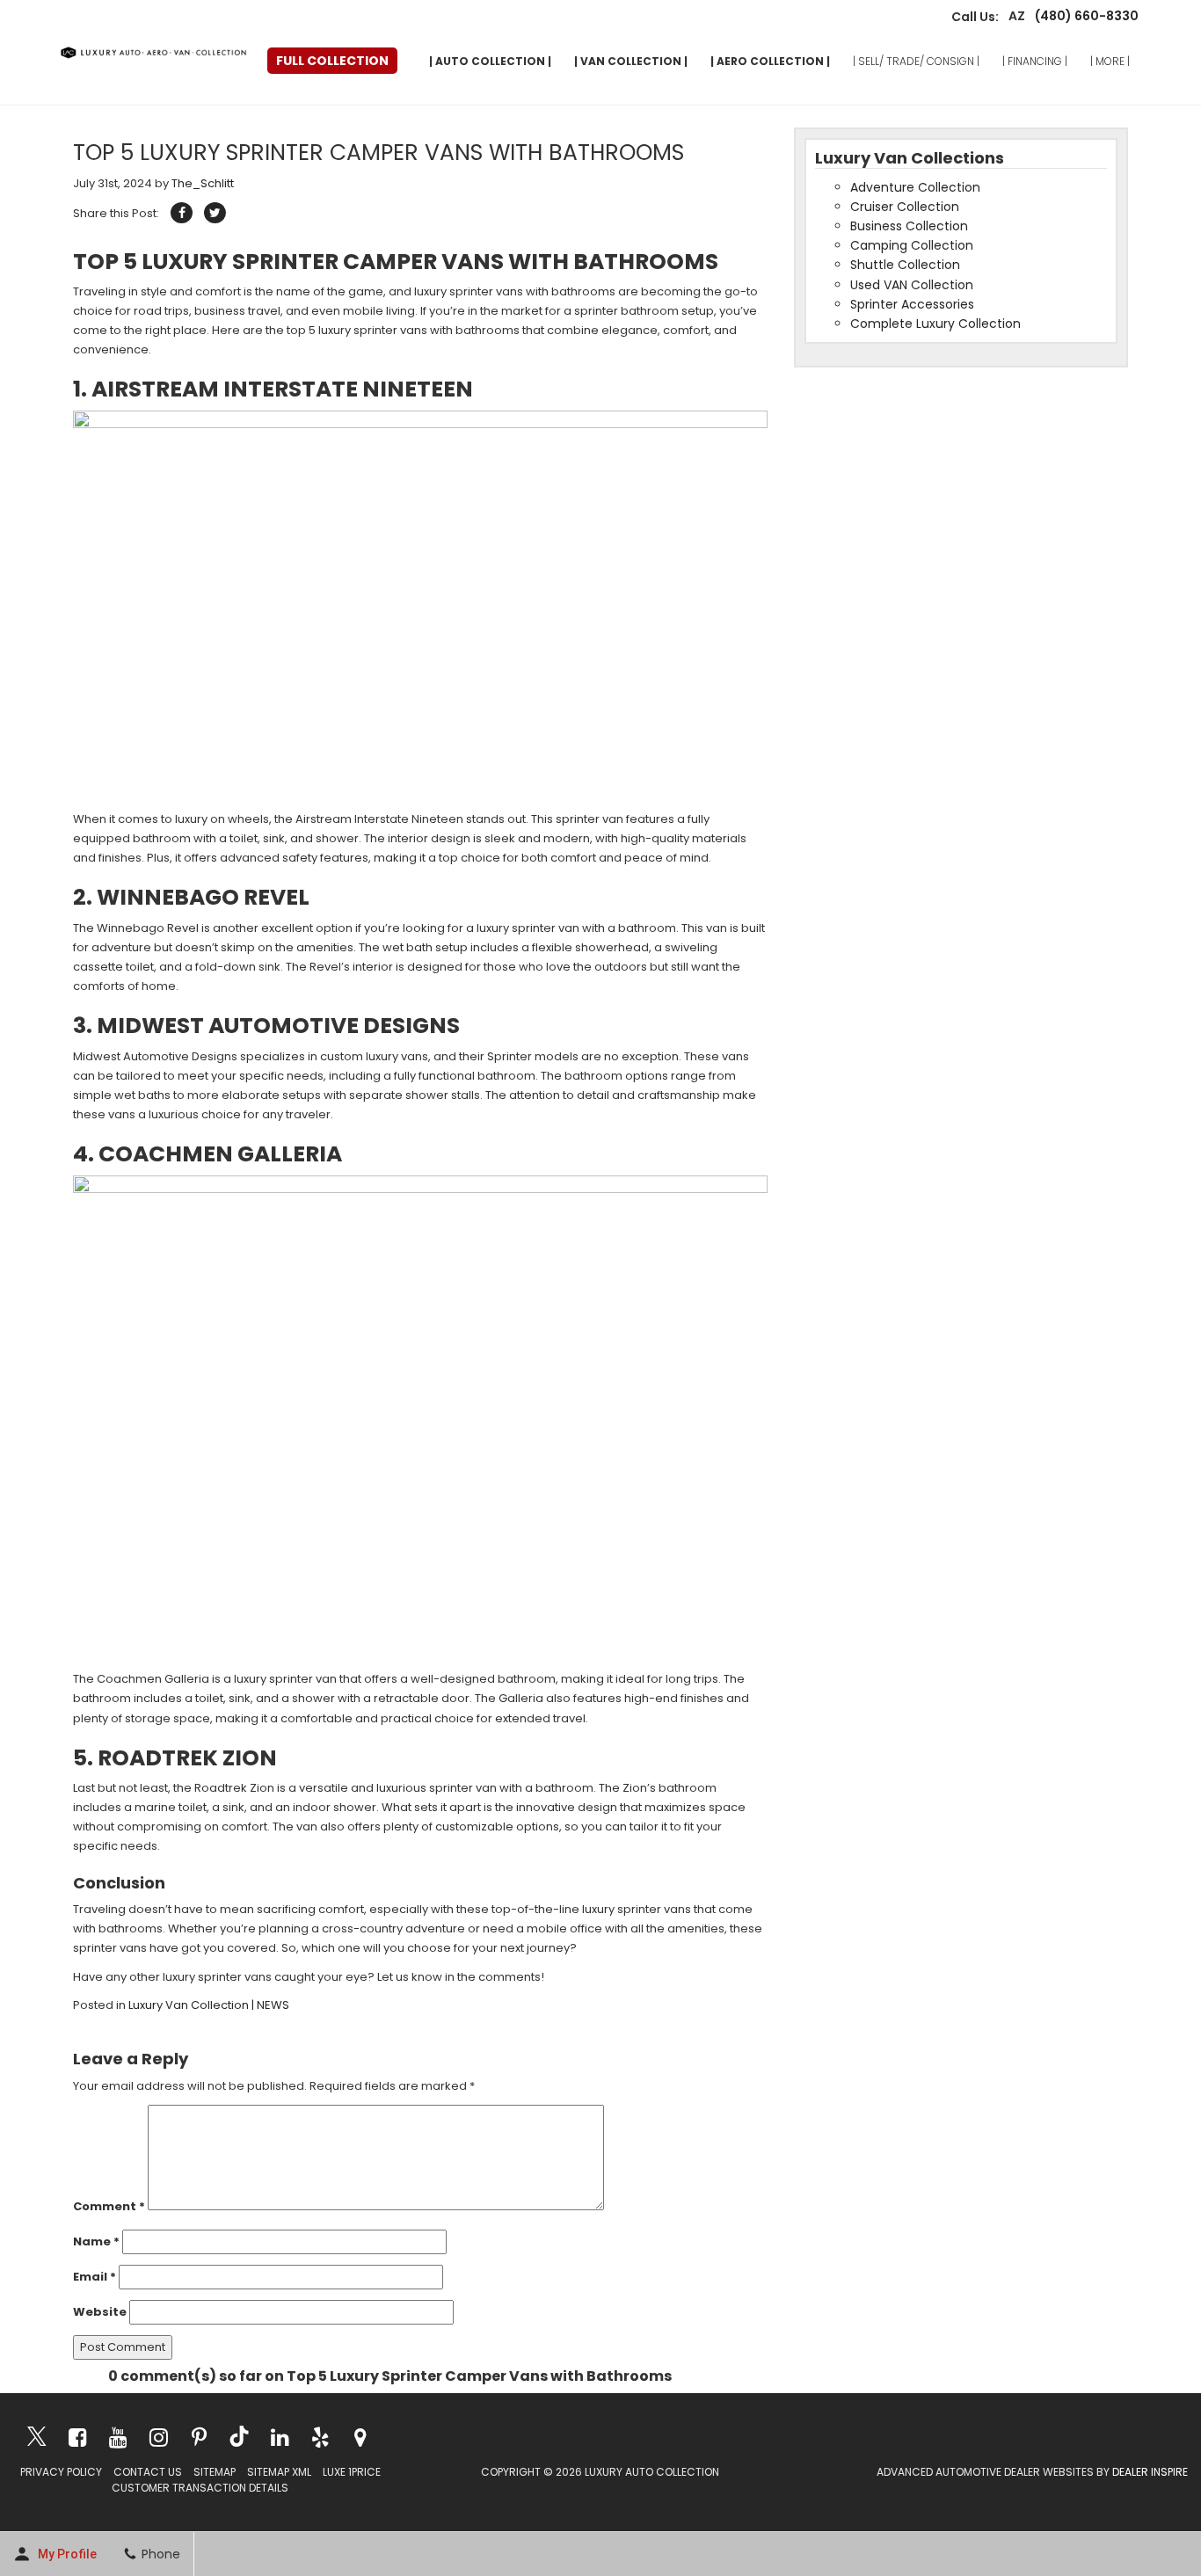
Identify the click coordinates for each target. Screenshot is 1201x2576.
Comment (109, 2206)
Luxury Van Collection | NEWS (209, 2005)
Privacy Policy (61, 2472)
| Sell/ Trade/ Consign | (916, 61)
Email (95, 2277)
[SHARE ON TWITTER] (215, 213)
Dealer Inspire (1150, 2472)
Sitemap (215, 2472)
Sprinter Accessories (912, 304)
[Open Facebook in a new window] (77, 2437)
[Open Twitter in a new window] (37, 2438)
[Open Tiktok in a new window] (239, 2438)
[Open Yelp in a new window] (320, 2437)
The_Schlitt (203, 183)
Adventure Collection (915, 187)
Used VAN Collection (912, 285)
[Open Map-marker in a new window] (360, 2437)
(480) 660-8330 (1082, 16)
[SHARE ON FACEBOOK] (182, 213)
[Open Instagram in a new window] (158, 2437)
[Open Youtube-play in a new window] (118, 2437)
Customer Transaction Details (200, 2488)
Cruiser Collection (905, 207)
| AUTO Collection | (490, 61)
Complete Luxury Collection (935, 324)
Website (100, 2312)
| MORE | (1110, 61)
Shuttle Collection (905, 265)
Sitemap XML (279, 2472)
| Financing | (1035, 61)
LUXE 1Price (352, 2472)
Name (96, 2241)
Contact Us (148, 2472)
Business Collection (909, 226)
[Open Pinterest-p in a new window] (199, 2437)
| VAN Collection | (631, 61)
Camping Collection (912, 245)
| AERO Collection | (770, 61)
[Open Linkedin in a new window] (280, 2437)
